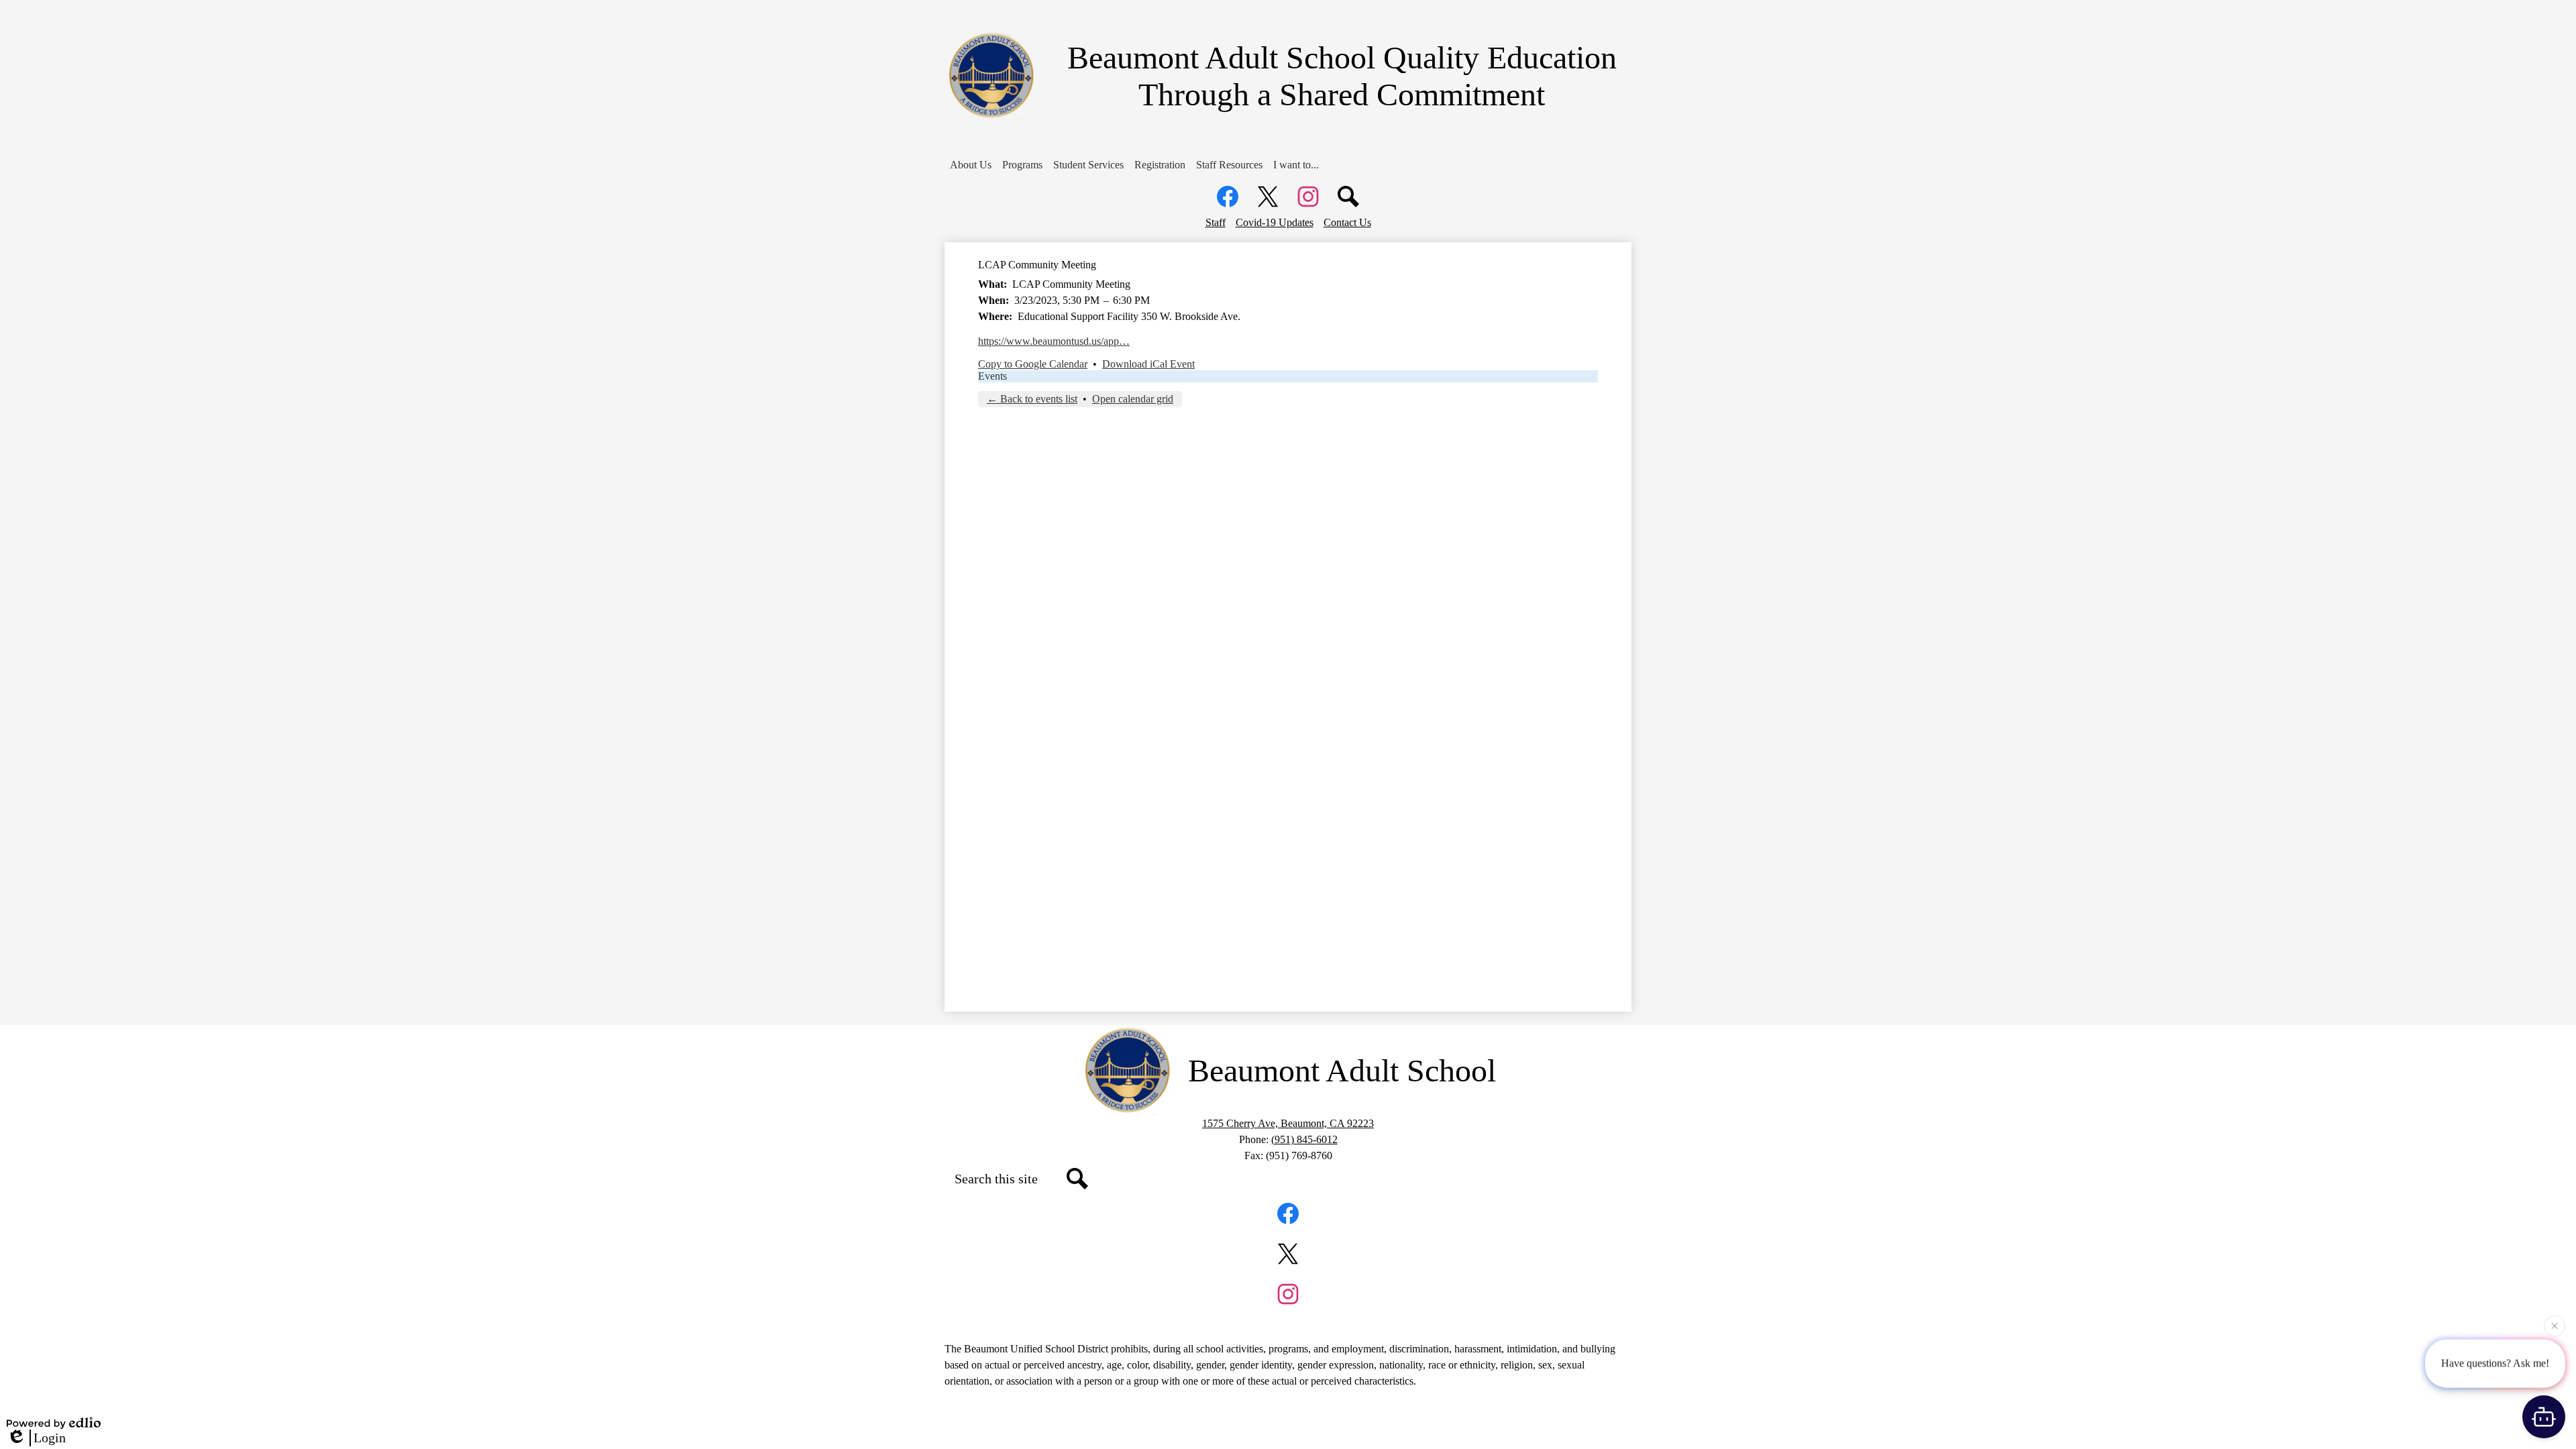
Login (50, 1438)
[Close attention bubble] (2555, 1323)
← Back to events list (1032, 399)
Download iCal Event (1148, 364)
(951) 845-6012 (1304, 1139)
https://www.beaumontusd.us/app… (1054, 341)
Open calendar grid (1133, 399)
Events (992, 376)
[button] (971, 165)
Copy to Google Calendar (1033, 364)
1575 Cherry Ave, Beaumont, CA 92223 (1288, 1123)
